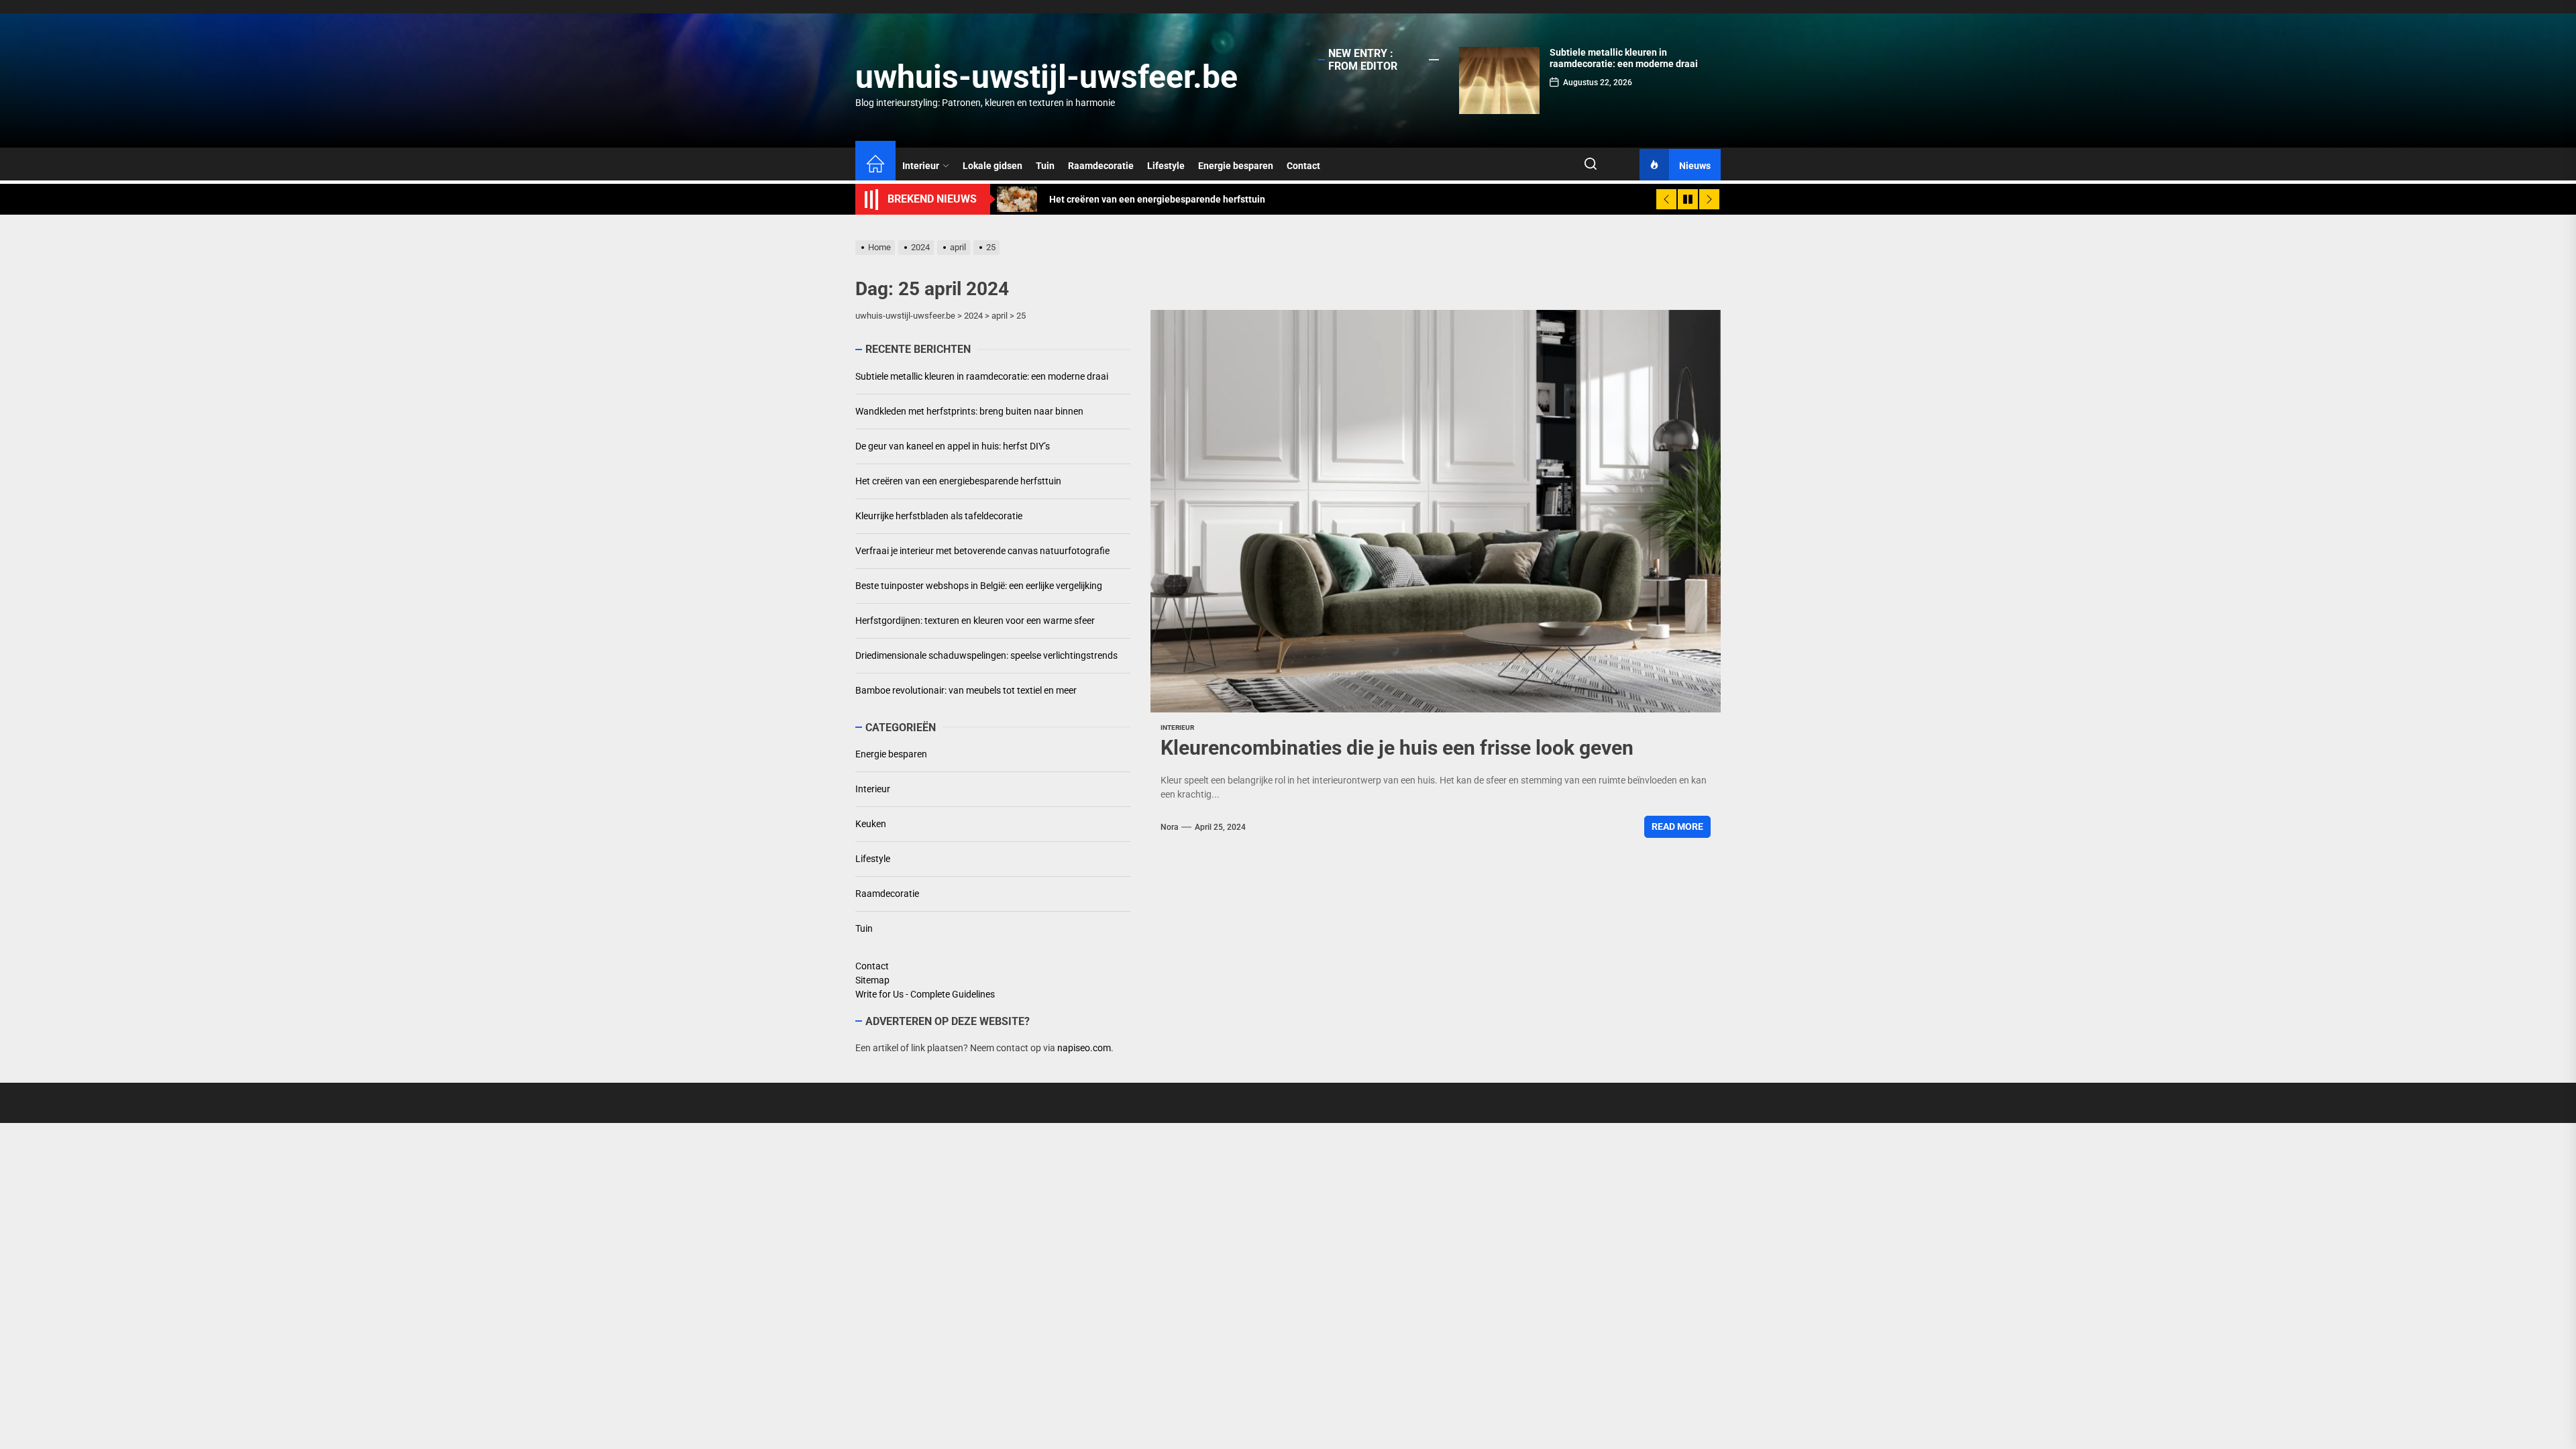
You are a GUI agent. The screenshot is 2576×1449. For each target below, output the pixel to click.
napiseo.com (1084, 1048)
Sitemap (872, 980)
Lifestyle (1166, 166)
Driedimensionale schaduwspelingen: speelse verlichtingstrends (986, 655)
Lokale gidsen (992, 166)
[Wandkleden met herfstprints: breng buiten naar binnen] (1499, 80)
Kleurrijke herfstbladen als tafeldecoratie (939, 516)
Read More (1677, 826)
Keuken (871, 824)
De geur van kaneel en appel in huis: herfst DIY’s (953, 446)
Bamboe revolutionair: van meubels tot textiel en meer (966, 690)
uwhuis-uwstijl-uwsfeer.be (1046, 77)
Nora (1169, 827)
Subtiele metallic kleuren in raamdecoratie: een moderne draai (982, 376)
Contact (1303, 166)
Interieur (921, 166)
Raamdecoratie (1101, 166)
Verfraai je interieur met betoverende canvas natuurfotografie (982, 551)
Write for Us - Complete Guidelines (925, 994)
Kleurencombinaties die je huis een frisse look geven (1397, 748)
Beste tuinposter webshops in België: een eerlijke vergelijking (979, 586)
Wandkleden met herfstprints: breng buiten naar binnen (1626, 58)
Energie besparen (1236, 166)
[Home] (875, 166)
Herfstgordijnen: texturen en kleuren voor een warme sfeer (975, 621)
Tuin (1045, 166)
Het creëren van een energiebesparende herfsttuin (958, 481)
